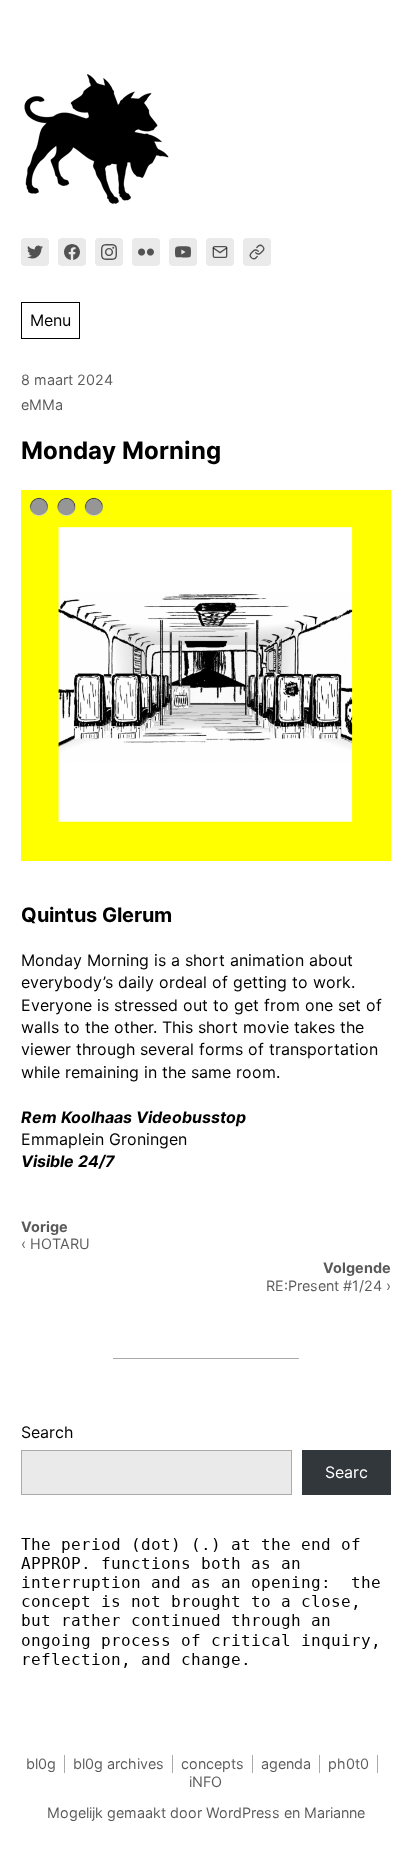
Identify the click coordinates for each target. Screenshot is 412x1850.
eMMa (42, 404)
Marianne (334, 1812)
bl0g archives (118, 1763)
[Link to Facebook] (72, 252)
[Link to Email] (220, 252)
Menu (50, 320)
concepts (212, 1763)
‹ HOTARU (55, 1243)
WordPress (243, 1812)
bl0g (41, 1763)
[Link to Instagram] (109, 252)
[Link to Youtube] (183, 252)
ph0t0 (348, 1763)
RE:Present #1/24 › (328, 1285)
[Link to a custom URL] (257, 252)
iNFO (205, 1781)
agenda (286, 1763)
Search (47, 1432)
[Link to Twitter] (35, 252)
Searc (346, 1472)
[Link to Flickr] (146, 252)
